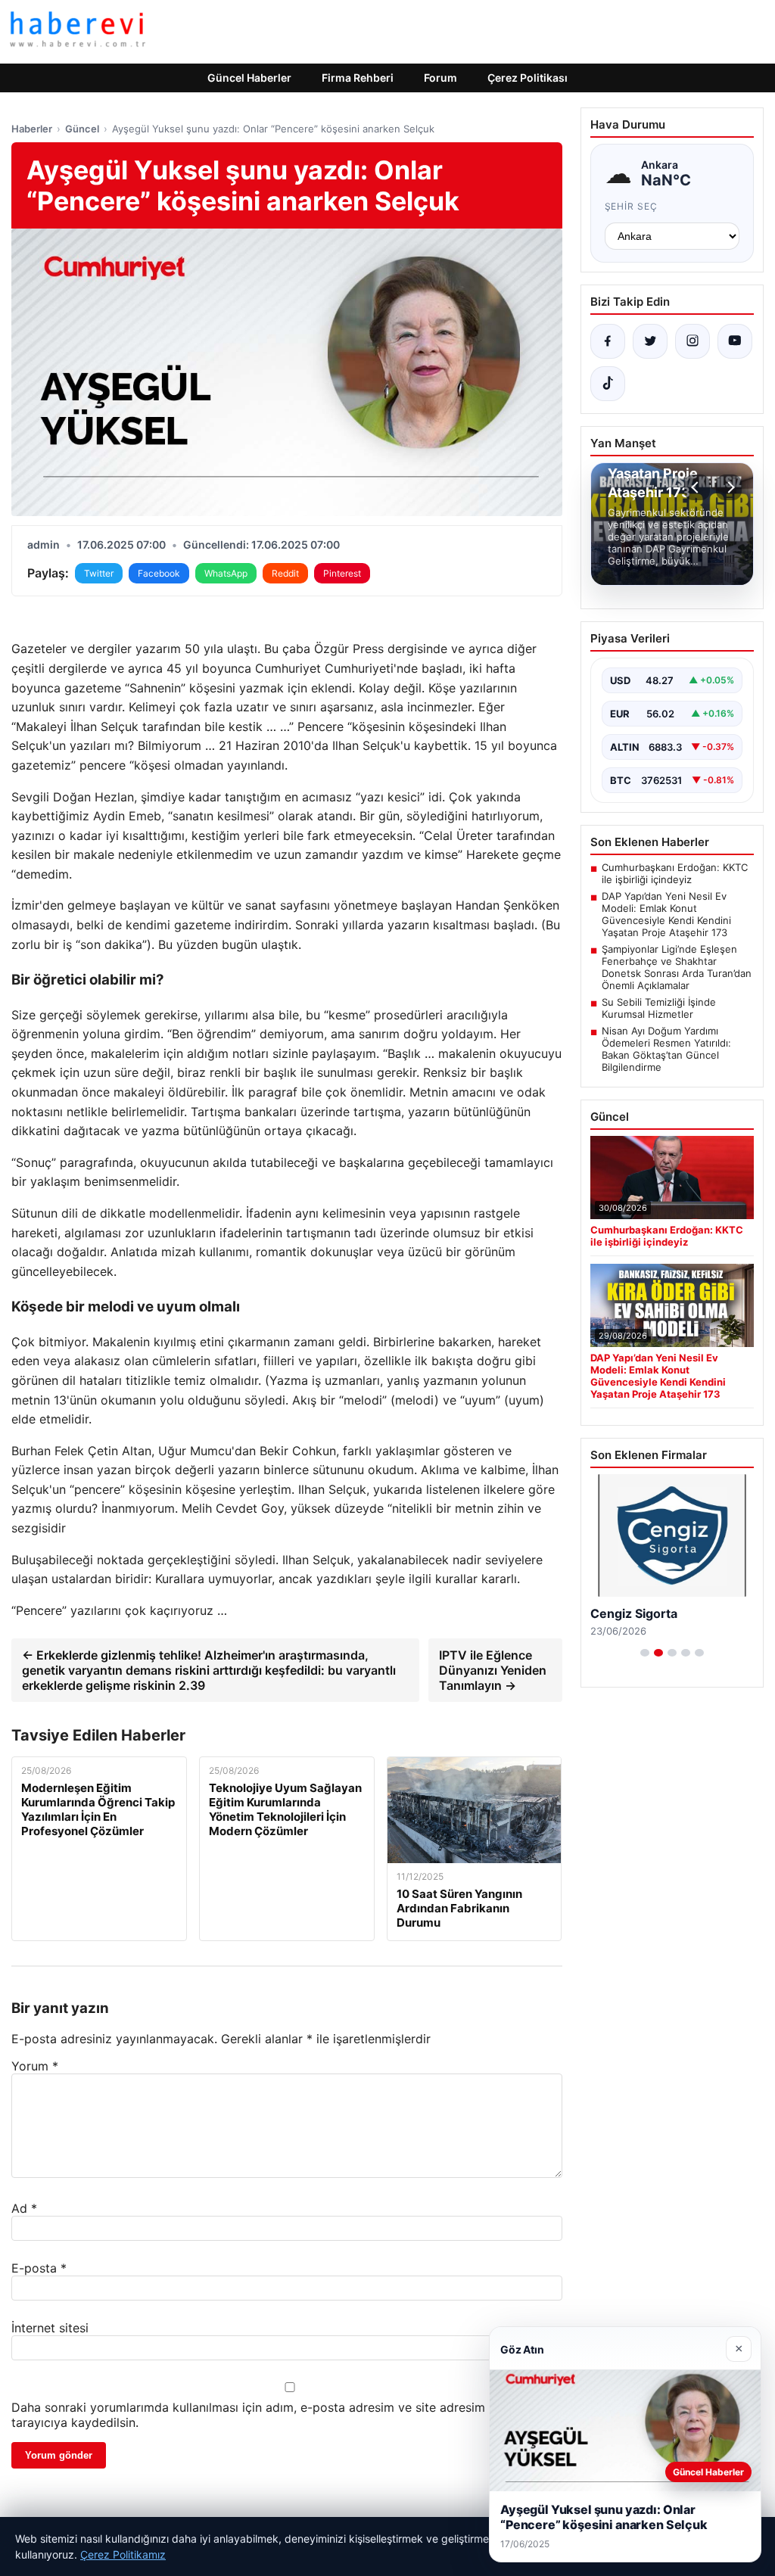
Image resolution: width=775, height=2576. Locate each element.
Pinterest (342, 573)
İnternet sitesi (50, 2328)
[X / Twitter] (650, 341)
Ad (24, 2208)
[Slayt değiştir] (645, 1653)
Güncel (82, 129)
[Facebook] (608, 341)
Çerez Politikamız (123, 2554)
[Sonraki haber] (729, 487)
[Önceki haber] (697, 487)
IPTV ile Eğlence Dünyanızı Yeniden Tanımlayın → (493, 1670)
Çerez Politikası (528, 78)
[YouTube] (735, 341)
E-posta (39, 2268)
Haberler (32, 129)
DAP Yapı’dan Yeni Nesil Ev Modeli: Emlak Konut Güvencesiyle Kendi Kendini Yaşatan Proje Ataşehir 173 (666, 914)
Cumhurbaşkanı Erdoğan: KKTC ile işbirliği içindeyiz (675, 873)
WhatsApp (226, 573)
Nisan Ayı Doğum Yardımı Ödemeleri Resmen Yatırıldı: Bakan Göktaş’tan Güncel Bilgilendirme (666, 1049)
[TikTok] (608, 384)
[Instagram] (693, 341)
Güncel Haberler (249, 78)
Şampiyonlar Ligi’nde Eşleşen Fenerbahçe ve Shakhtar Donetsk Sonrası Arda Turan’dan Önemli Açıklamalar (677, 967)
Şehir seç (632, 206)
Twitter (99, 573)
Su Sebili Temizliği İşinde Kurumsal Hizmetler (659, 1008)
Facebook (159, 573)
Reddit (285, 573)
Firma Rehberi (358, 78)
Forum (440, 78)
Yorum (35, 2066)
